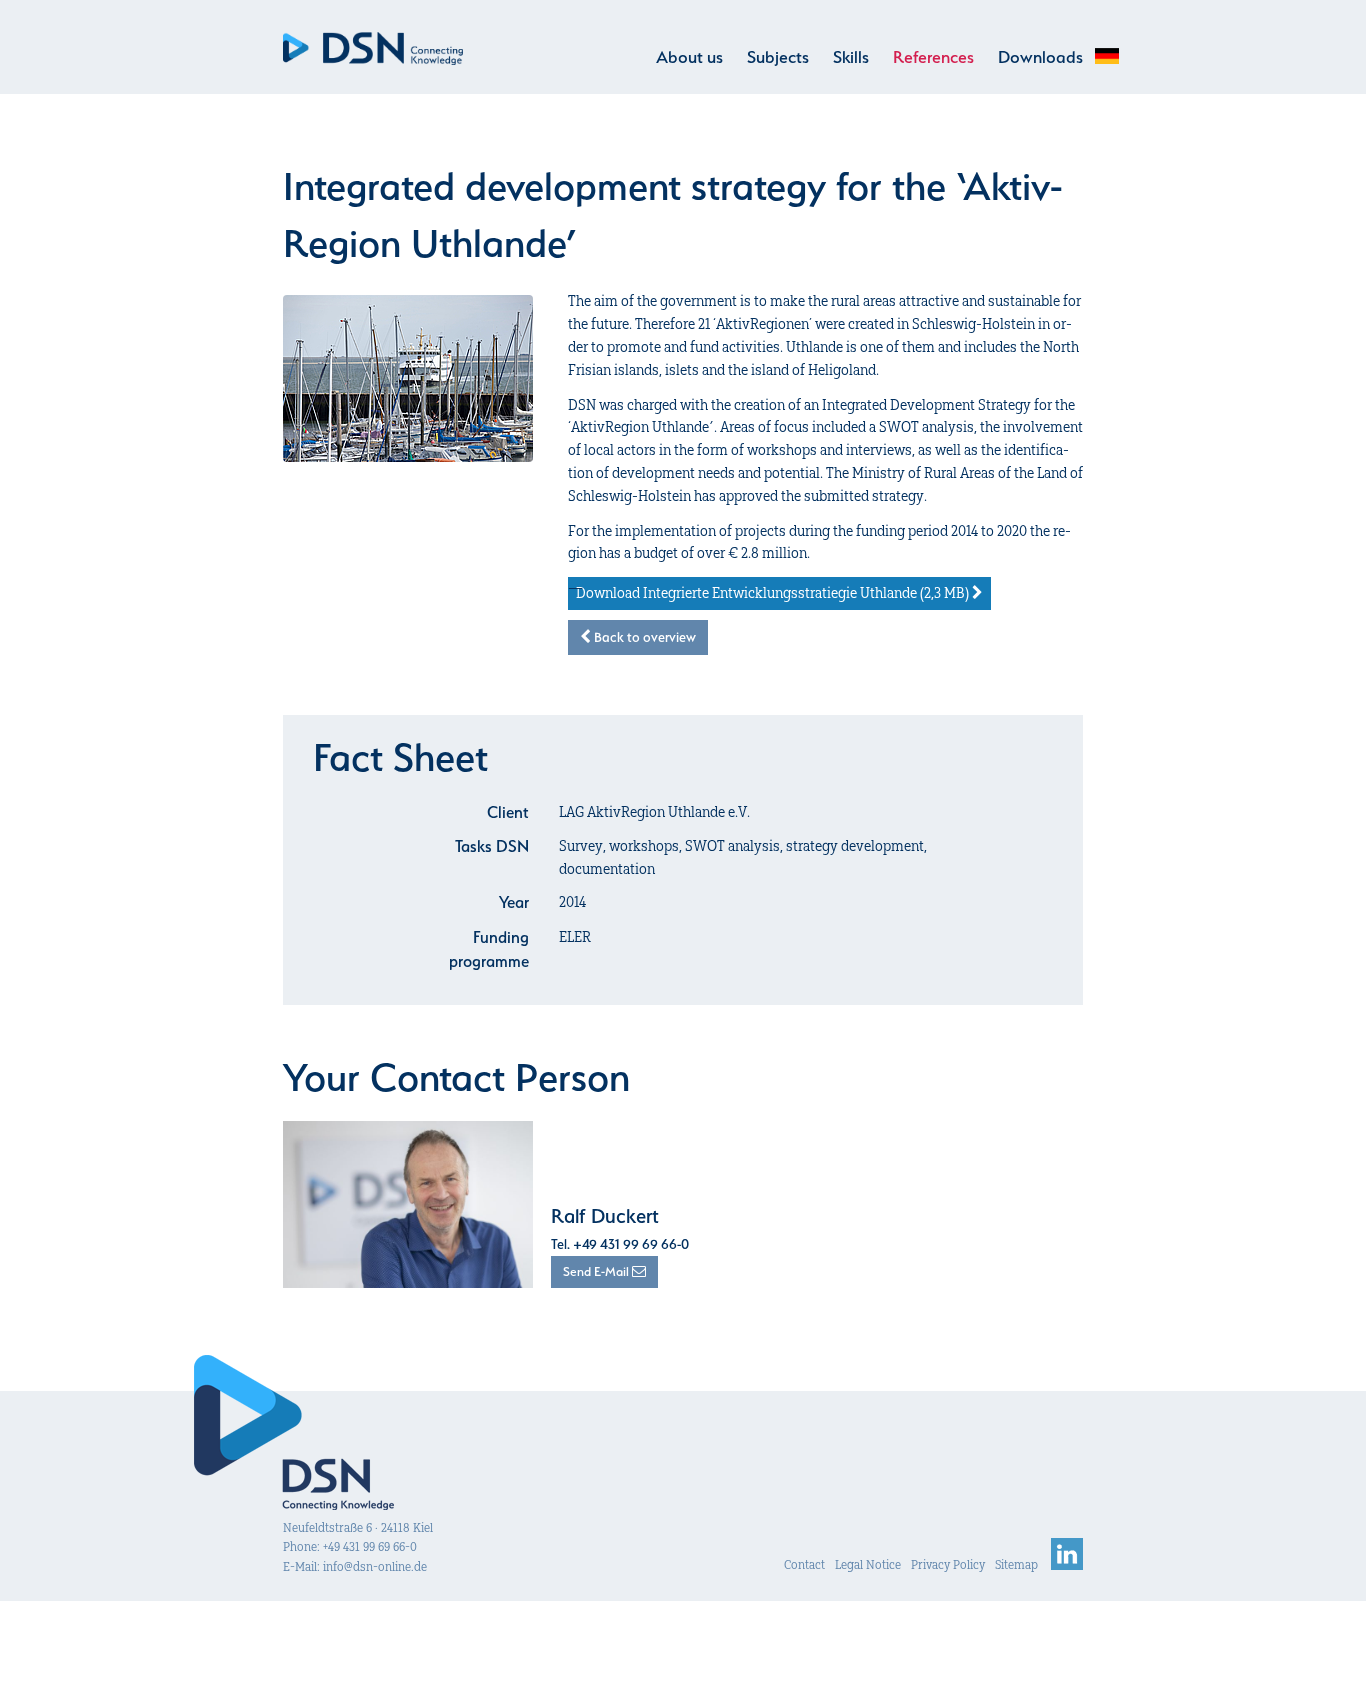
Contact (804, 1564)
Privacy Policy (948, 1564)
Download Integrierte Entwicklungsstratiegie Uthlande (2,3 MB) (774, 593)
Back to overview (643, 637)
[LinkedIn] (1067, 1564)
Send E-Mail (597, 1271)
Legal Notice (868, 1564)
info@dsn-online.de (375, 1566)
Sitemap (1016, 1564)
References (933, 57)
